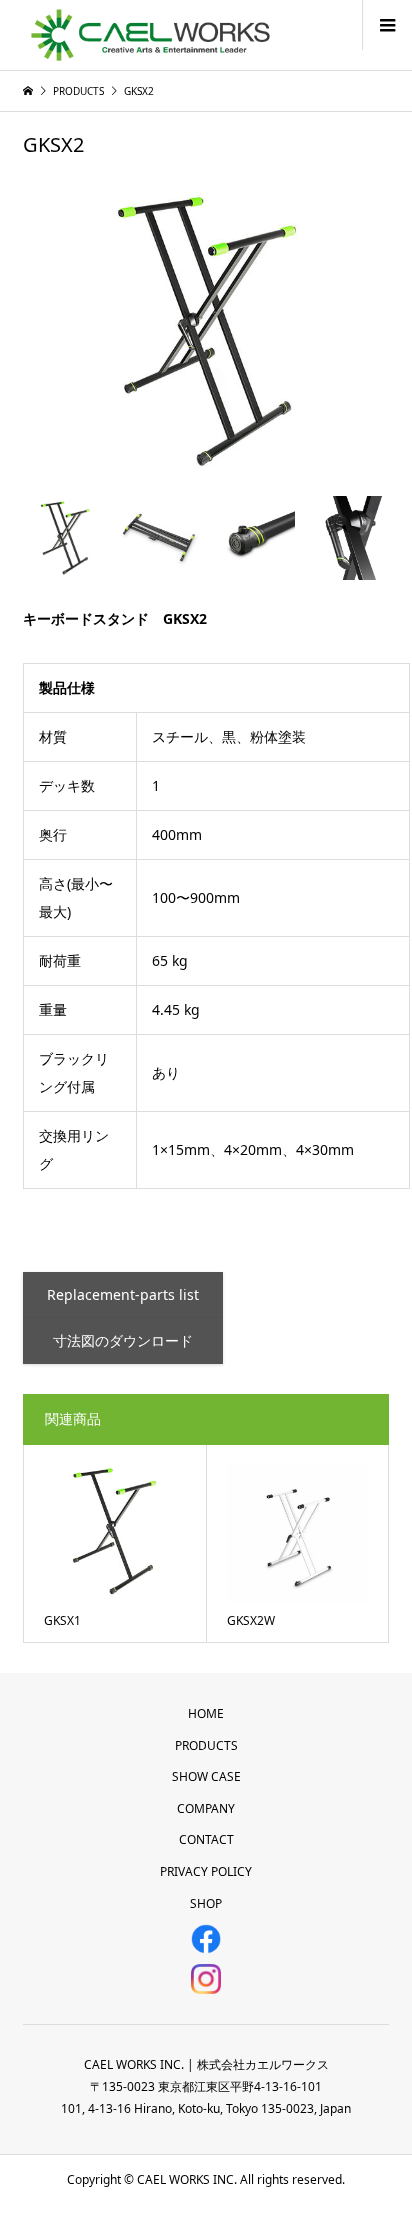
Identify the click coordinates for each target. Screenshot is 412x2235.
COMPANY (206, 1808)
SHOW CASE (206, 1776)
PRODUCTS (206, 1745)
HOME (206, 1713)
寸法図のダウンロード (123, 1340)
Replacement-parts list (123, 1294)
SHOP (206, 1903)
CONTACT (206, 1839)
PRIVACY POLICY (206, 1871)
